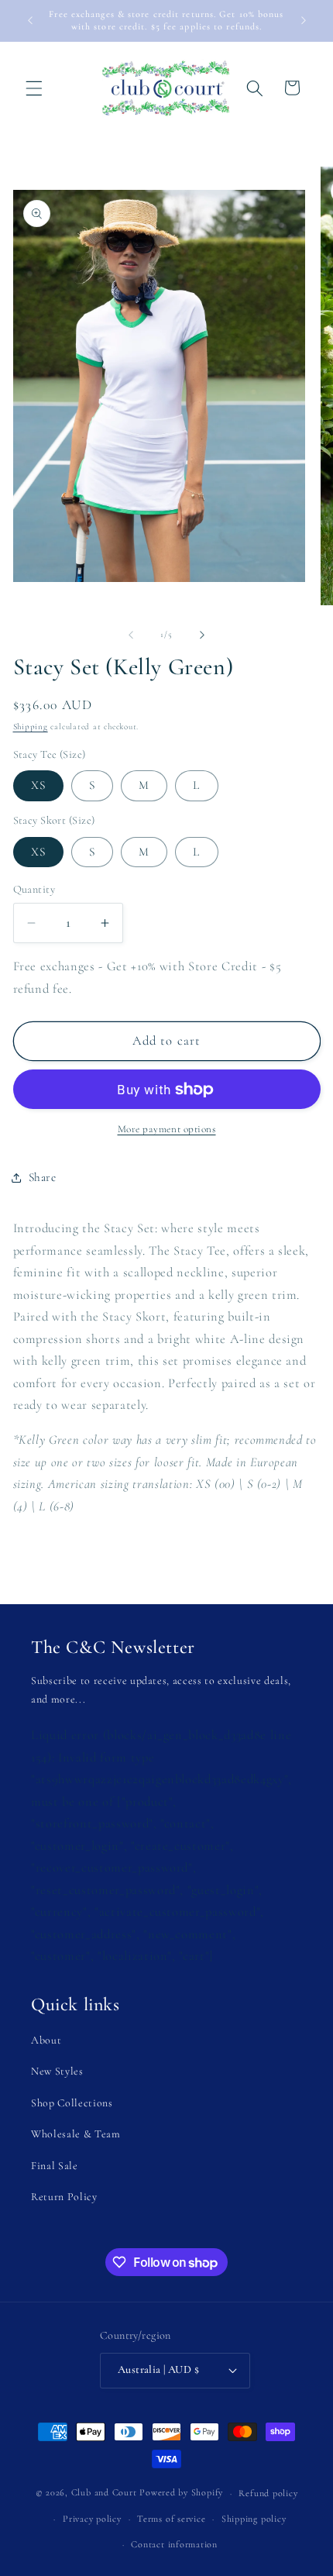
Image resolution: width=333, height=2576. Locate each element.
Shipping (31, 727)
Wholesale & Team (76, 2134)
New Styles (57, 2071)
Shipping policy (254, 2519)
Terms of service (171, 2519)
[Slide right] (202, 635)
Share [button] (43, 1177)
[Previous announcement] (30, 21)
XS (38, 785)
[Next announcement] (304, 21)
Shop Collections (72, 2103)
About (46, 2040)
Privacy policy (92, 2519)
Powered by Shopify (181, 2493)
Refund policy (268, 2493)
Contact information (174, 2544)
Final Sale (55, 2166)
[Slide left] (131, 635)
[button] (34, 88)
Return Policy (64, 2197)
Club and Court (104, 2493)
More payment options (167, 1129)
